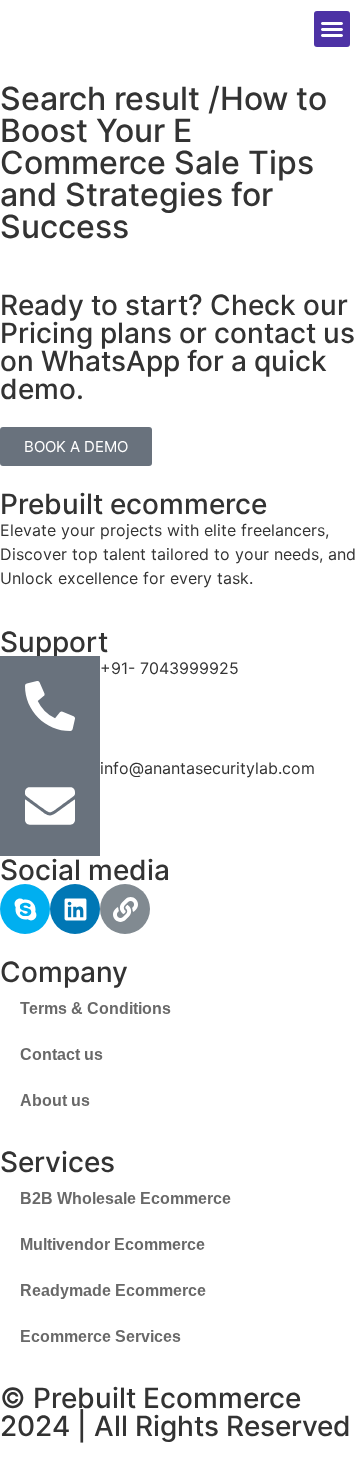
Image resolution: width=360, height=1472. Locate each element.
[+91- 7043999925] (50, 706)
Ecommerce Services (100, 1336)
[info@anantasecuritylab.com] (50, 806)
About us (55, 1100)
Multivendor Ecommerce (112, 1244)
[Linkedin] (75, 909)
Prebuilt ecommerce (133, 504)
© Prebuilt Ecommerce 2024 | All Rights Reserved (175, 1412)
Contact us (61, 1054)
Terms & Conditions (95, 1008)
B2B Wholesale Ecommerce (125, 1198)
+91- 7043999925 (169, 668)
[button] (332, 29)
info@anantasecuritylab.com (207, 768)
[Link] (125, 909)
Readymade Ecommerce (113, 1290)
